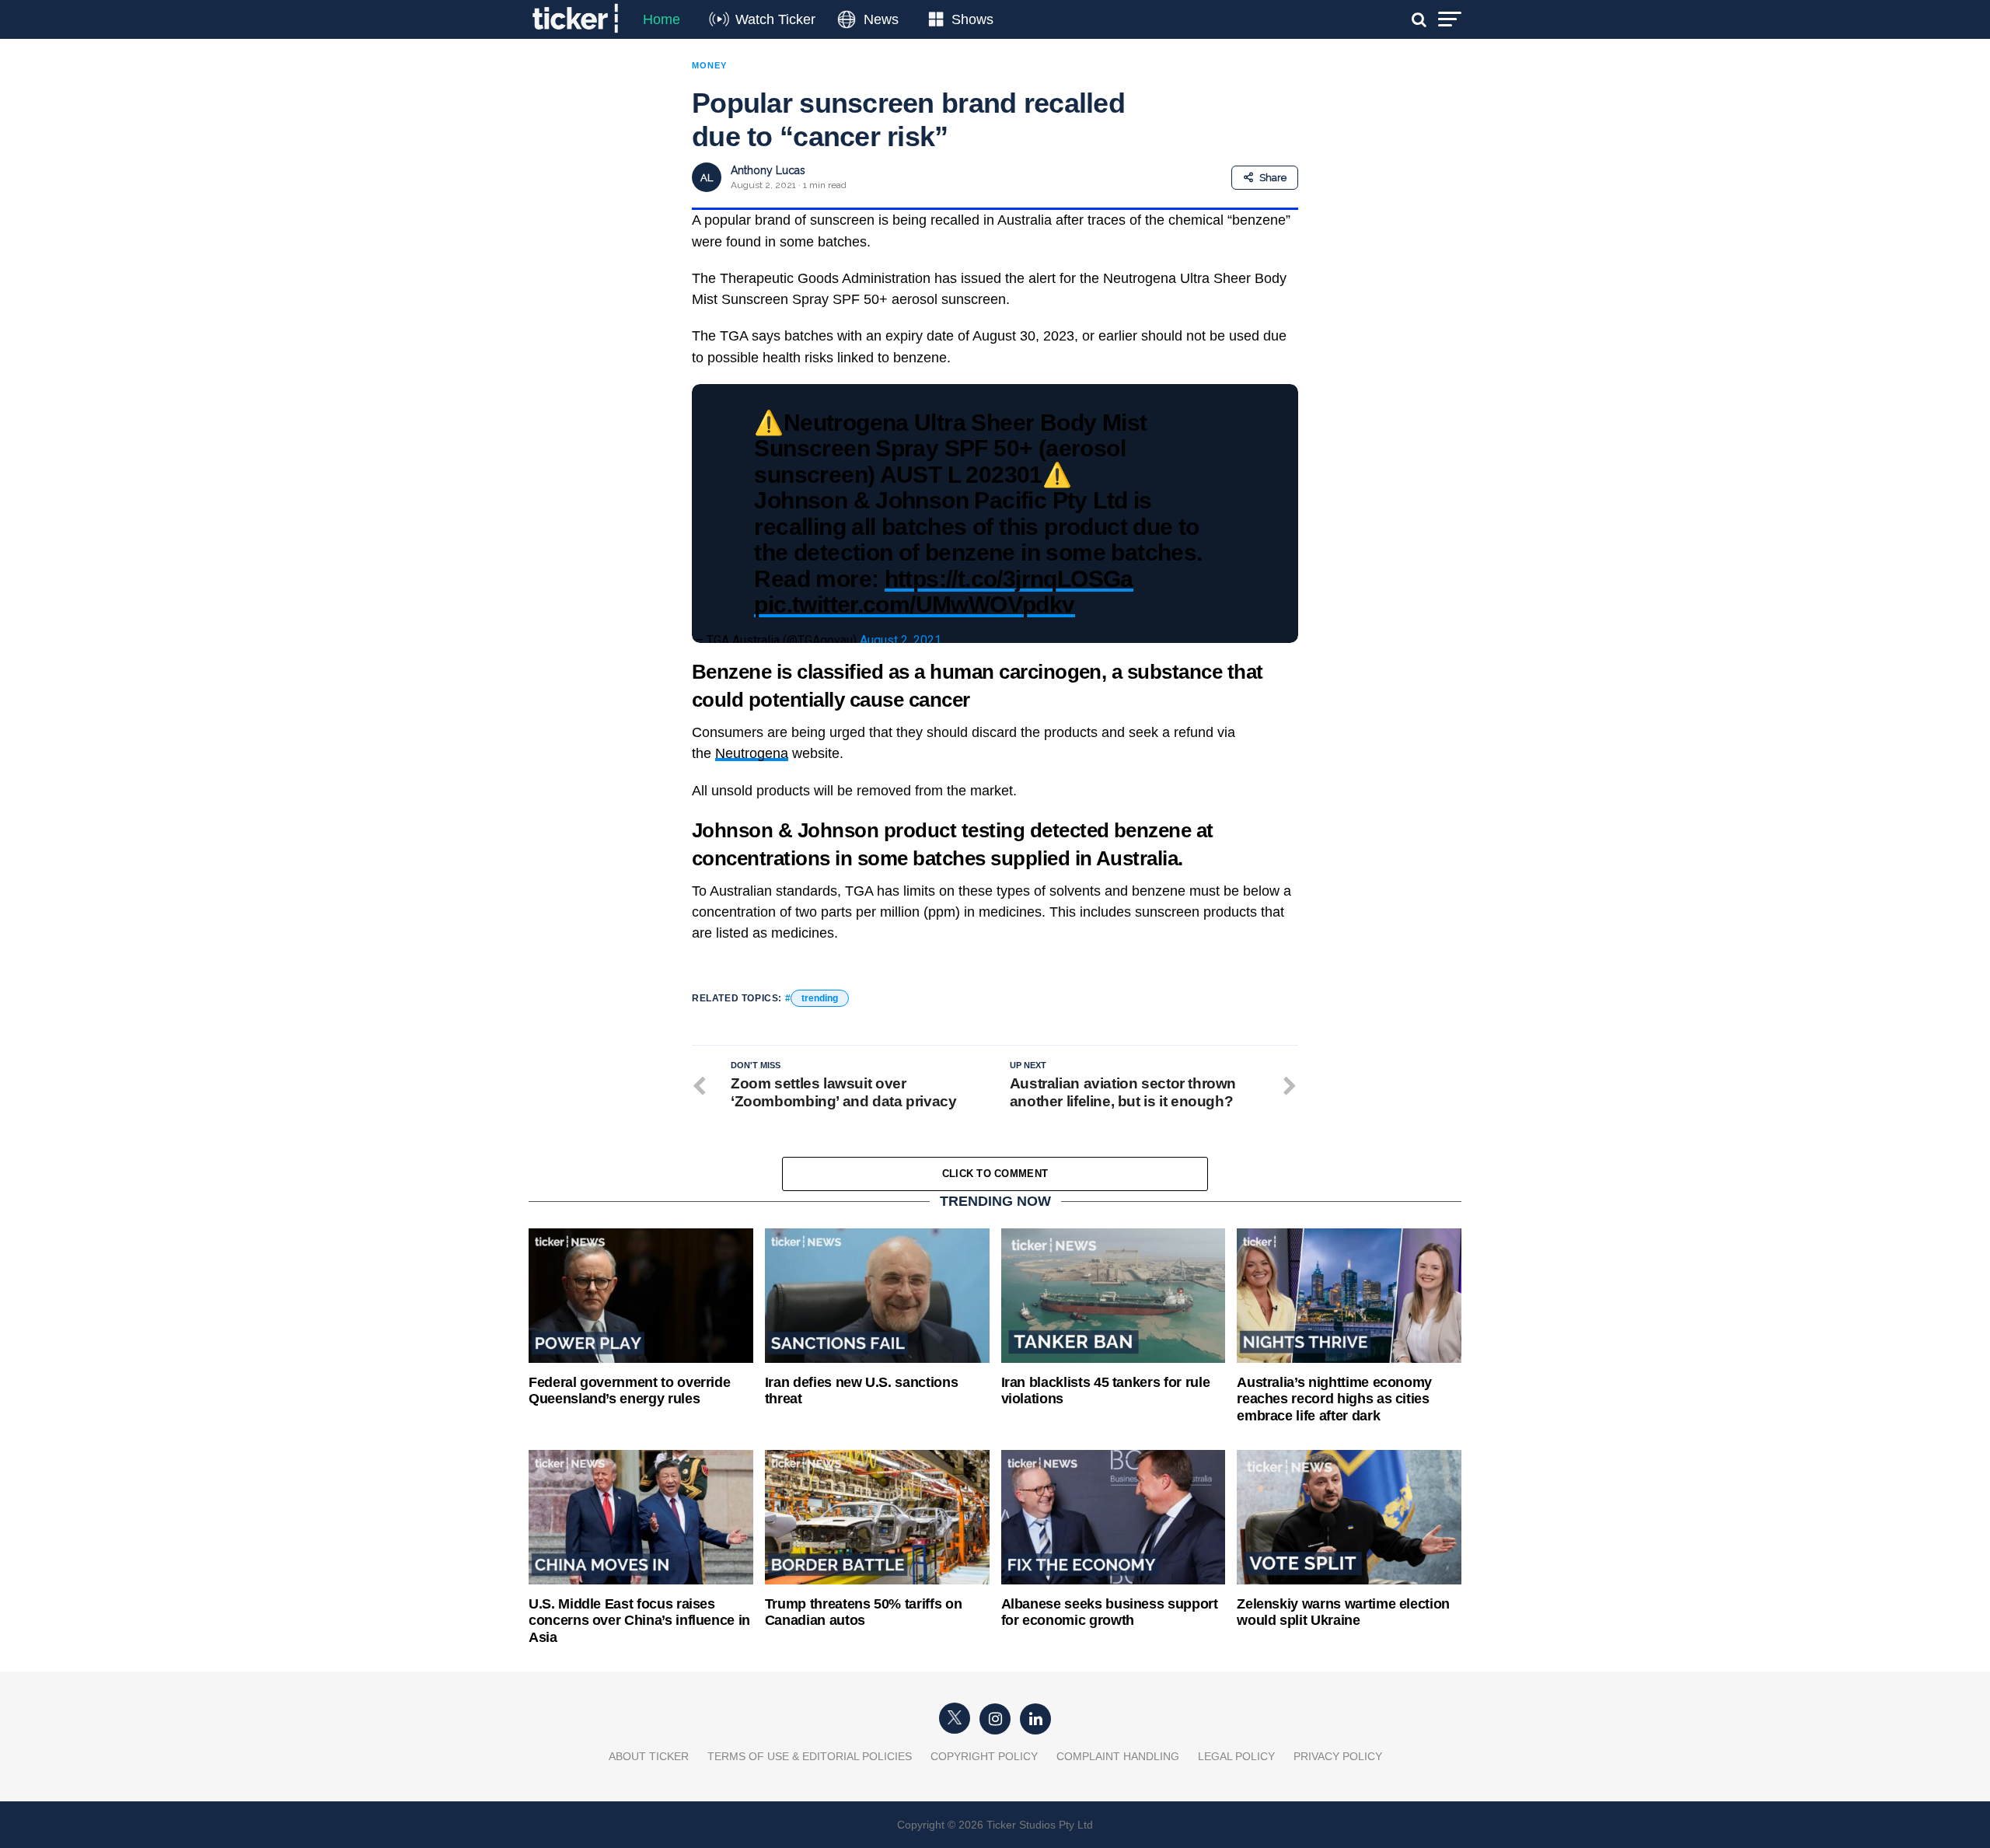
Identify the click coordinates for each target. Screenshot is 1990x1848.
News (881, 19)
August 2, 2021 (901, 640)
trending (820, 998)
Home (662, 19)
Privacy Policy (1338, 1756)
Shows (972, 19)
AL (707, 178)
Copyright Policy (984, 1756)
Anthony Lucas (768, 170)
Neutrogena (752, 753)
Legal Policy (1236, 1756)
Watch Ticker (775, 19)
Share (1273, 178)
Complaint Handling (1118, 1756)
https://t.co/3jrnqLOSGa (1009, 578)
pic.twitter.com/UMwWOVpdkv (914, 604)
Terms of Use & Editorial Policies (810, 1756)
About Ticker (649, 1756)
